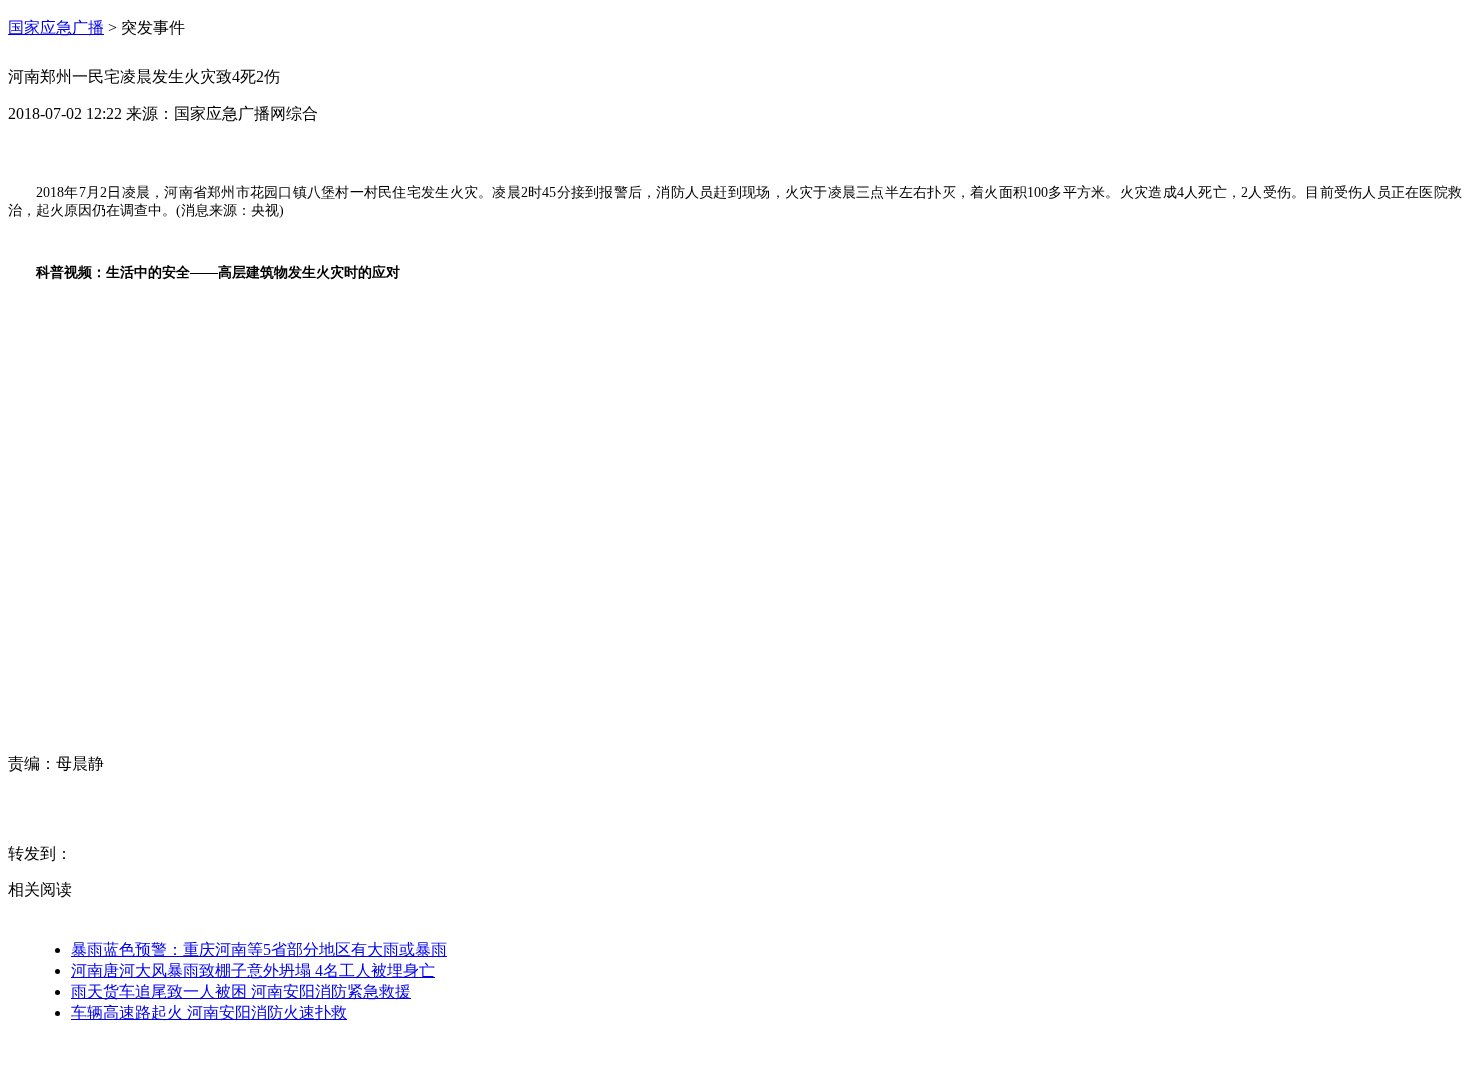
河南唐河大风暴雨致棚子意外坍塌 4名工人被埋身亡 (253, 970)
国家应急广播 (56, 27)
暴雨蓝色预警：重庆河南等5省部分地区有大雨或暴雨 (259, 949)
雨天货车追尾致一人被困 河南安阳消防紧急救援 (241, 991)
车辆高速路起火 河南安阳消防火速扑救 (209, 1012)
